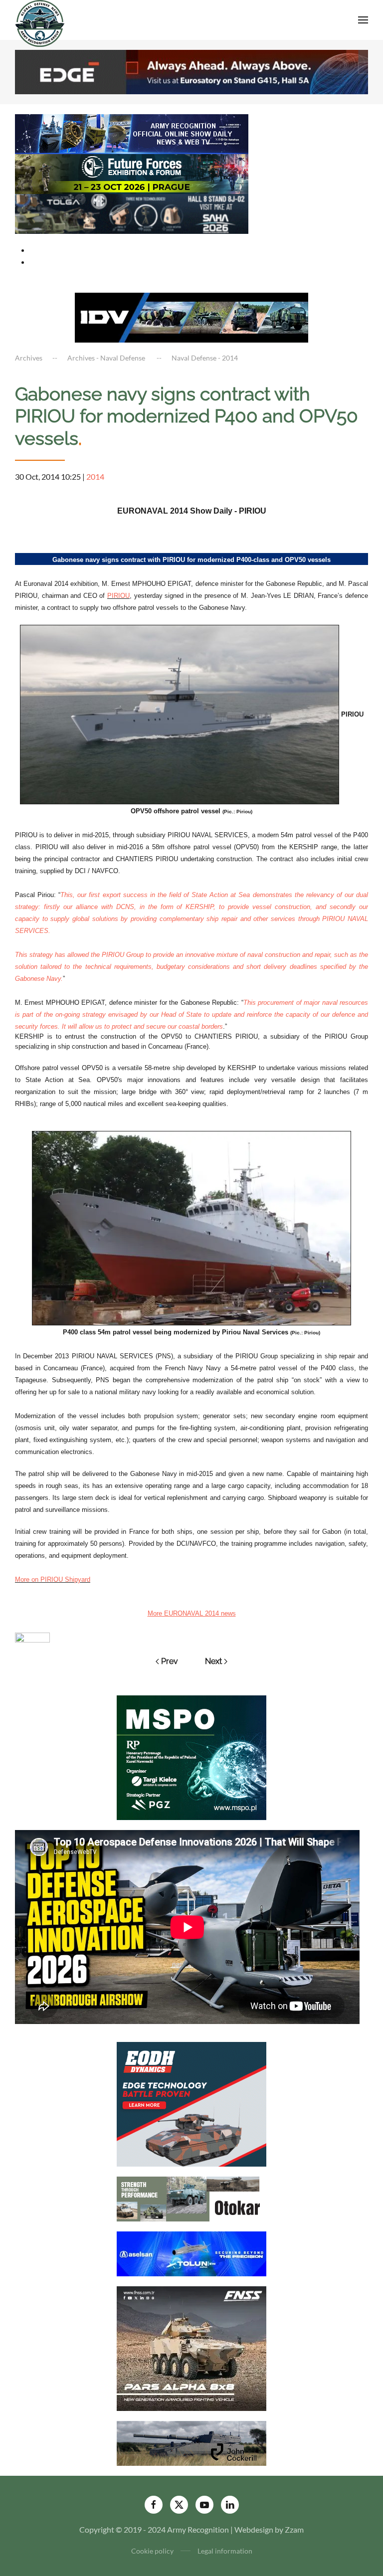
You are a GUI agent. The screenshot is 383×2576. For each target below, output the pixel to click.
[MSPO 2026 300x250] (191, 1756)
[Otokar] (191, 2198)
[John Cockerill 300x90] (191, 2443)
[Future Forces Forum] (132, 173)
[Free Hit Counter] (32, 1636)
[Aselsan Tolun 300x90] (191, 2253)
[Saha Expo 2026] (132, 133)
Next (213, 1661)
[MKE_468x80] (132, 213)
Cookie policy (152, 2551)
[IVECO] (191, 316)
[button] (363, 20)
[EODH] (191, 2104)
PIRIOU (118, 596)
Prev (170, 1661)
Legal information (225, 2551)
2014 (95, 476)
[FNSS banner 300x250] (191, 2348)
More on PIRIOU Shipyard (53, 1579)
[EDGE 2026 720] (191, 71)
